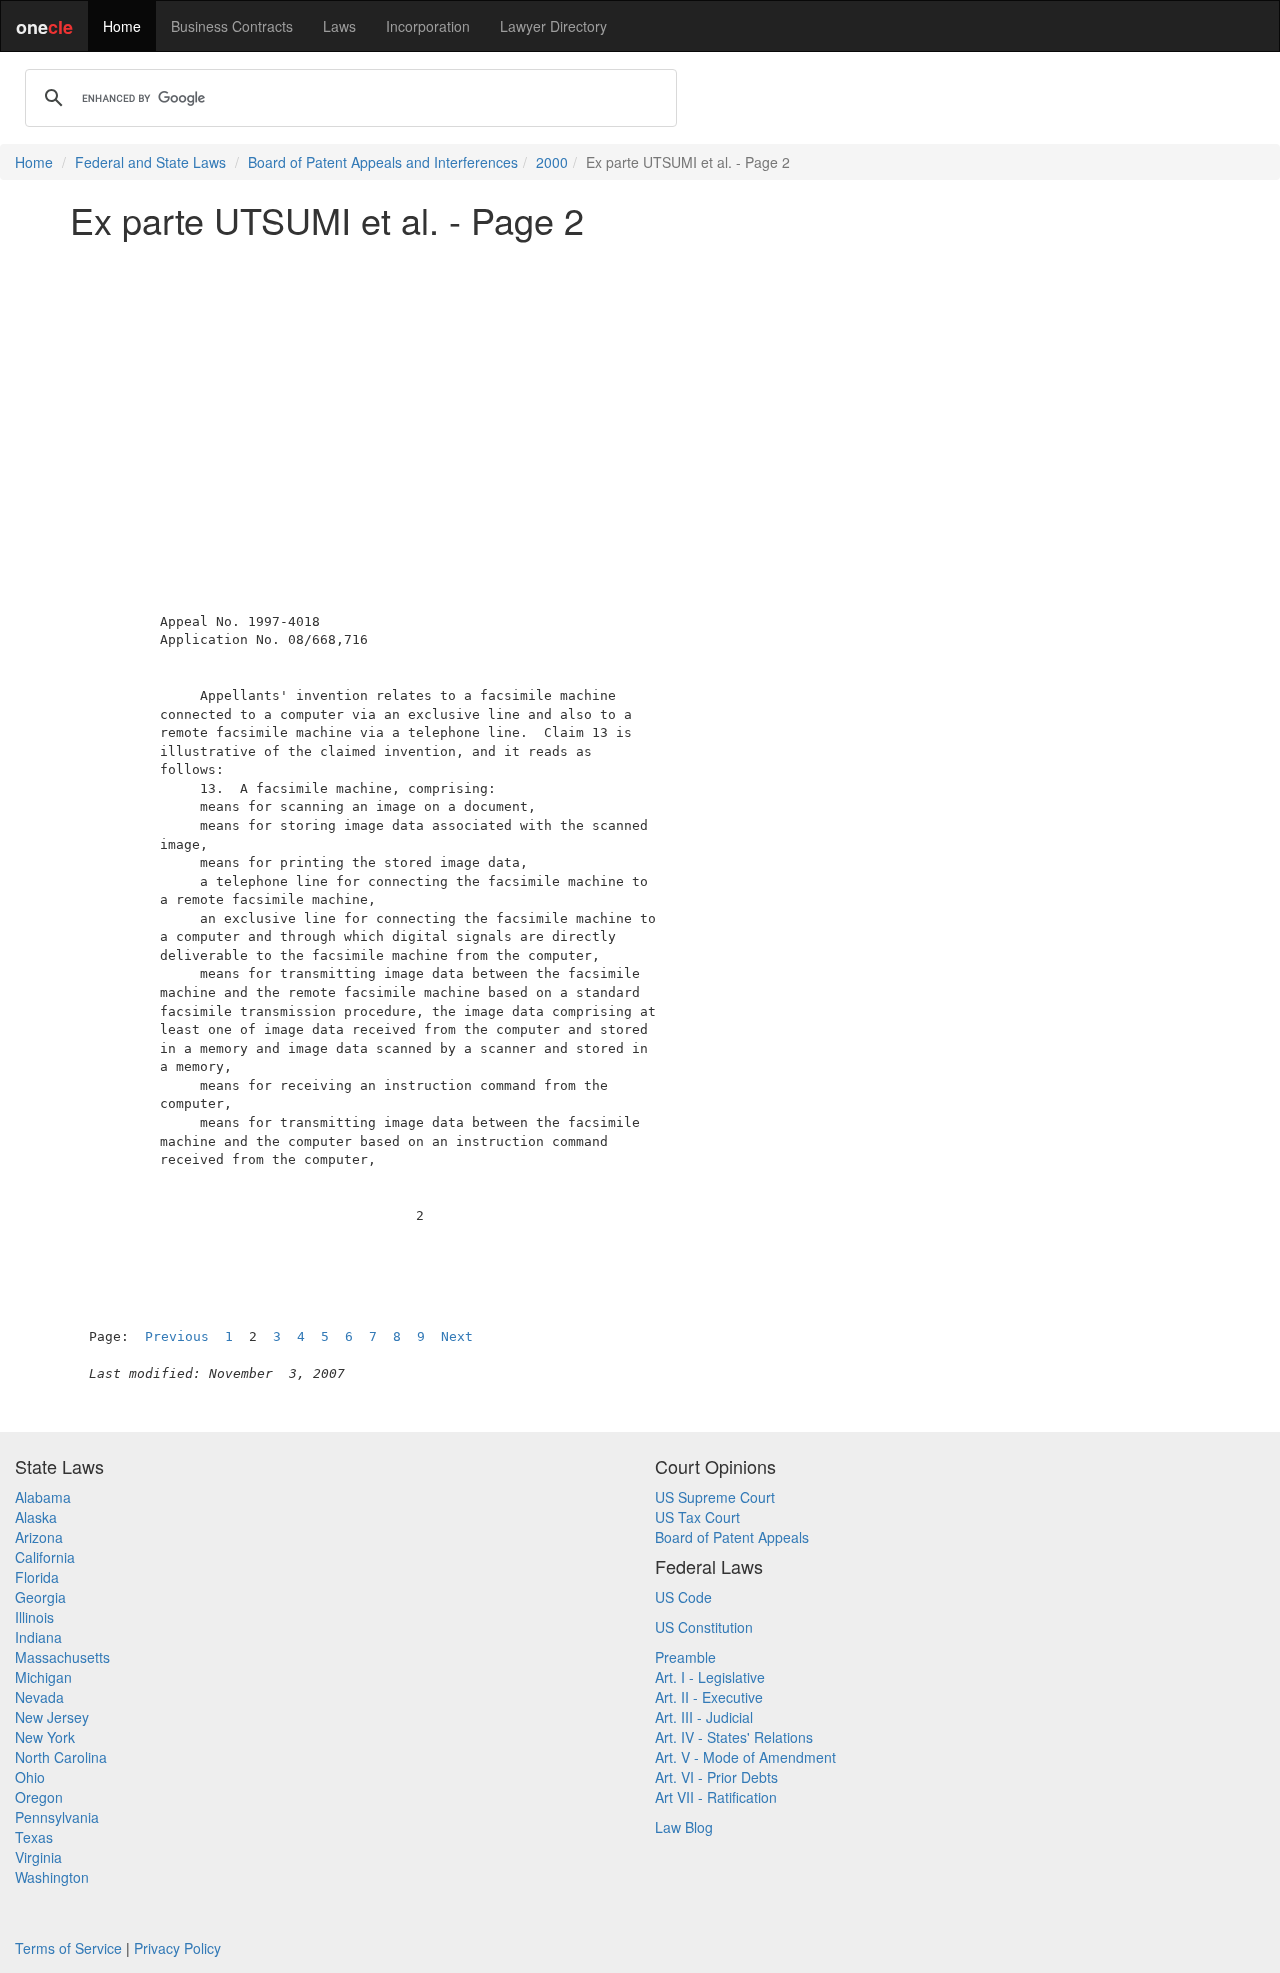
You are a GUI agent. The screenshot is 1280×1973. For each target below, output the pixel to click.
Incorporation (428, 26)
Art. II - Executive (709, 1697)
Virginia (38, 1857)
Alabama (43, 1497)
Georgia (40, 1597)
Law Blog (684, 1827)
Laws (339, 26)
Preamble (685, 1657)
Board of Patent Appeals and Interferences (383, 162)
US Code (683, 1597)
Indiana (38, 1637)
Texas (34, 1837)
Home (122, 26)
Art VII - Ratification (716, 1797)
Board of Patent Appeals (732, 1537)
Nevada (39, 1697)
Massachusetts (62, 1657)
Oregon (39, 1797)
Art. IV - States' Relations (734, 1737)
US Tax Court (697, 1517)
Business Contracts (232, 26)
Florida (37, 1577)
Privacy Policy (177, 1948)
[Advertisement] (640, 394)
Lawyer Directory (553, 26)
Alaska (36, 1517)
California (45, 1557)
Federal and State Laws (150, 162)
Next (457, 1336)
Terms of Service (68, 1948)
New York (45, 1737)
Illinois (34, 1617)
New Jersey (52, 1717)
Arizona (39, 1537)
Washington (52, 1877)
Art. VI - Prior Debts (716, 1777)
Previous (177, 1336)
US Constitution (704, 1627)
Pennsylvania (57, 1817)
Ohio (30, 1777)
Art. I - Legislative (710, 1677)
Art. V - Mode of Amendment (745, 1757)
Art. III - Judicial (704, 1717)
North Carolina (61, 1757)
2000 (552, 162)
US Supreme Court (715, 1497)
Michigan (43, 1677)
